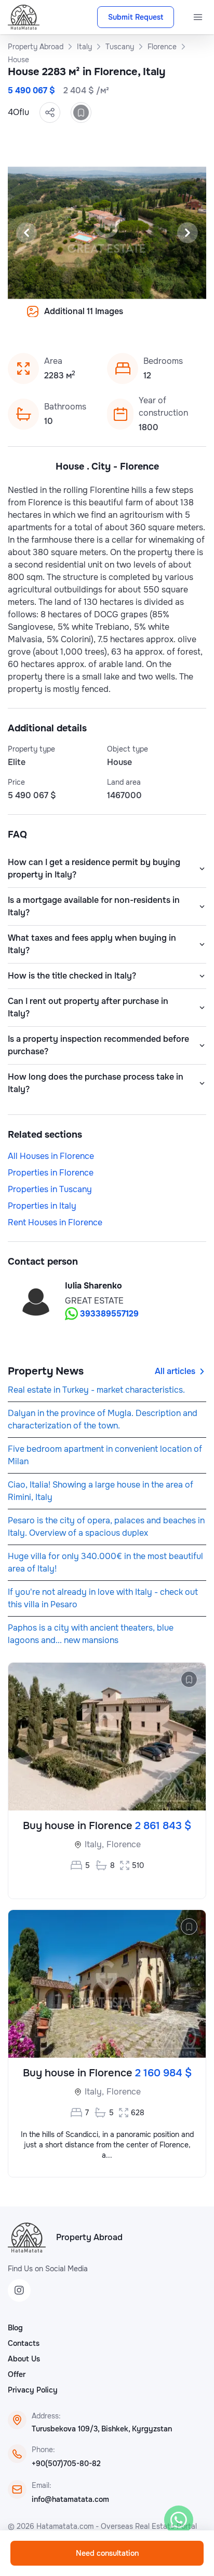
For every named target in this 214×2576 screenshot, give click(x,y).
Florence (124, 1844)
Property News (46, 1371)
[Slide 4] (57, 319)
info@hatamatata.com (70, 2499)
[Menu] (198, 17)
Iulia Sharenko (93, 1286)
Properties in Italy (42, 1206)
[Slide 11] (144, 319)
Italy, (94, 1844)
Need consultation (107, 2553)
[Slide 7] (95, 319)
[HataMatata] (27, 2238)
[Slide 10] (132, 319)
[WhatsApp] (179, 2520)
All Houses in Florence (51, 1156)
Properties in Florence (51, 1173)
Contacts (24, 2343)
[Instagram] (19, 2290)
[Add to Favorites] (81, 112)
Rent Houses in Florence (55, 1222)
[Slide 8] (107, 319)
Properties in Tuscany (50, 1189)
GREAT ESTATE (94, 1301)
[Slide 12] (157, 319)
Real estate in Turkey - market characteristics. (96, 1390)
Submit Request (136, 17)
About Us (24, 2359)
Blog (15, 2328)
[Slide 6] (82, 319)
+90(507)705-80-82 (66, 2464)
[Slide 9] (119, 319)
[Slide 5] (70, 319)
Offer (17, 2374)
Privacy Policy (33, 2390)
